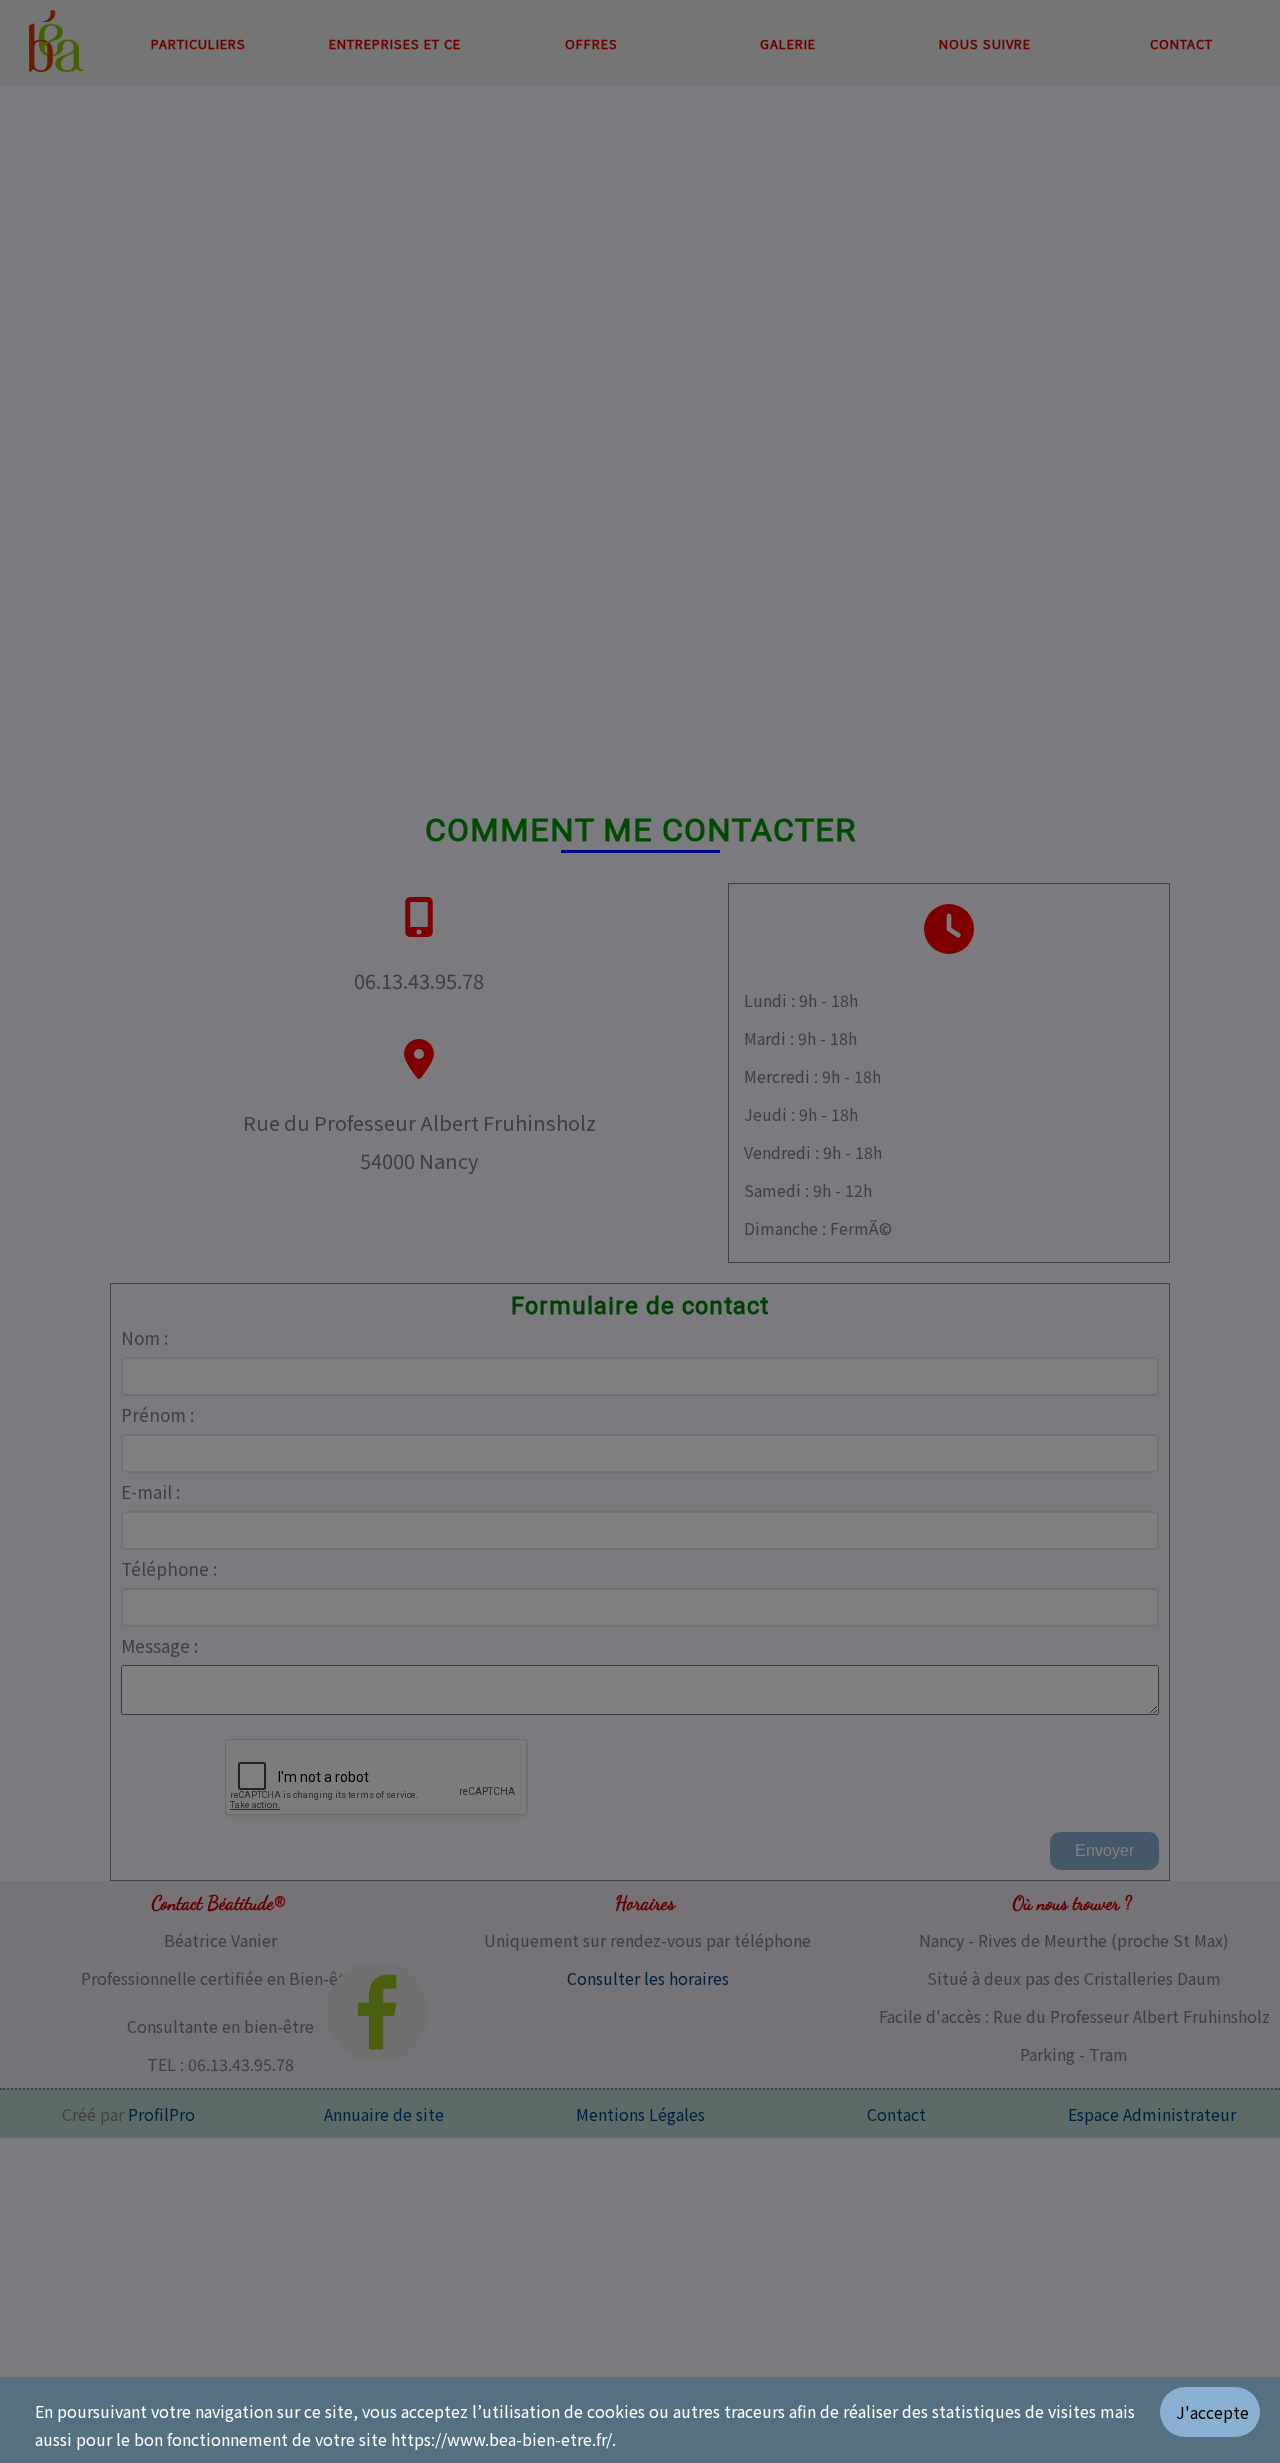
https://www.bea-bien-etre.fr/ (501, 2439)
